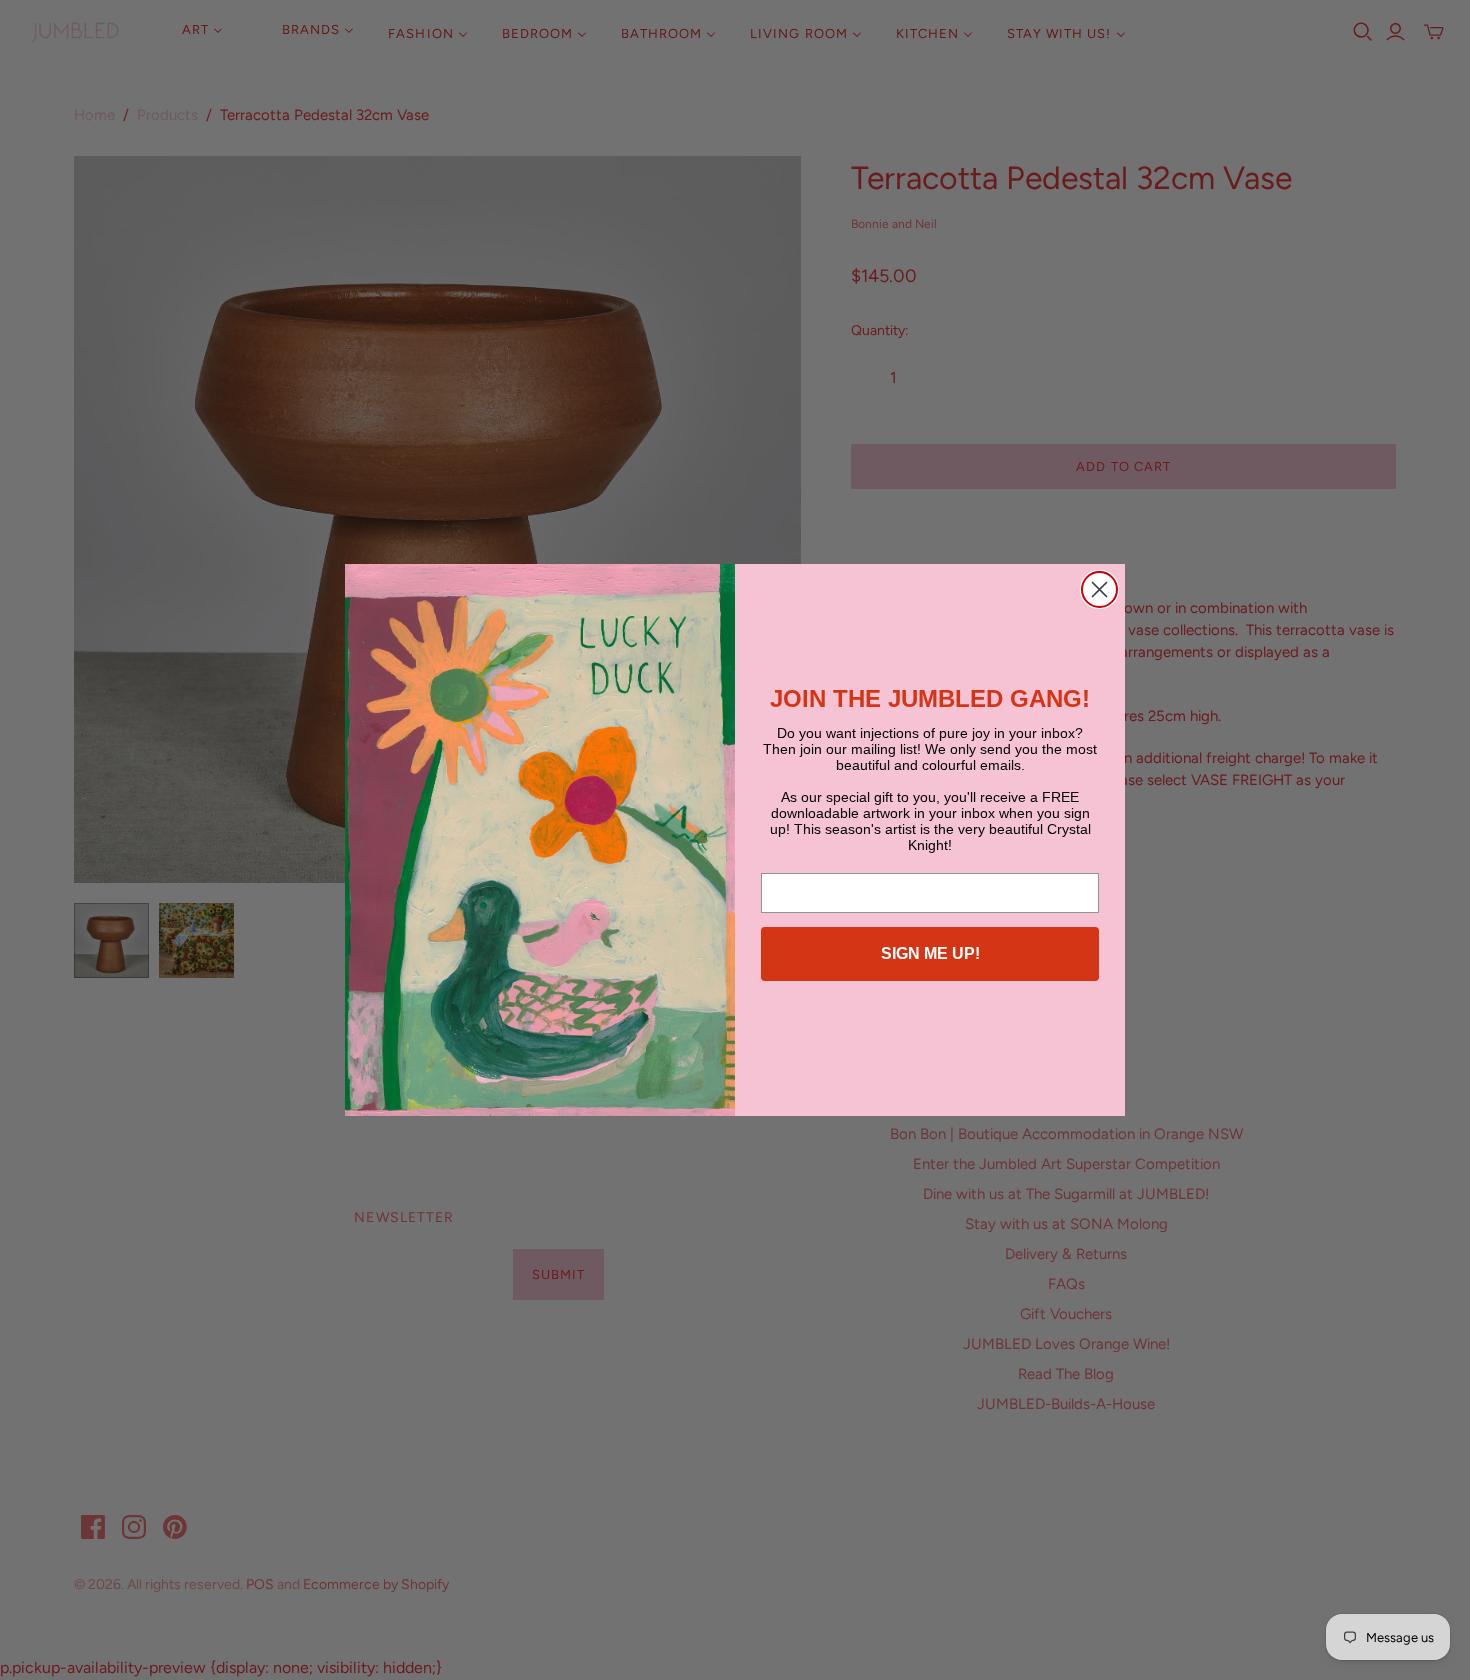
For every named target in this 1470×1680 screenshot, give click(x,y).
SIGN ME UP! (930, 953)
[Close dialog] (1099, 589)
